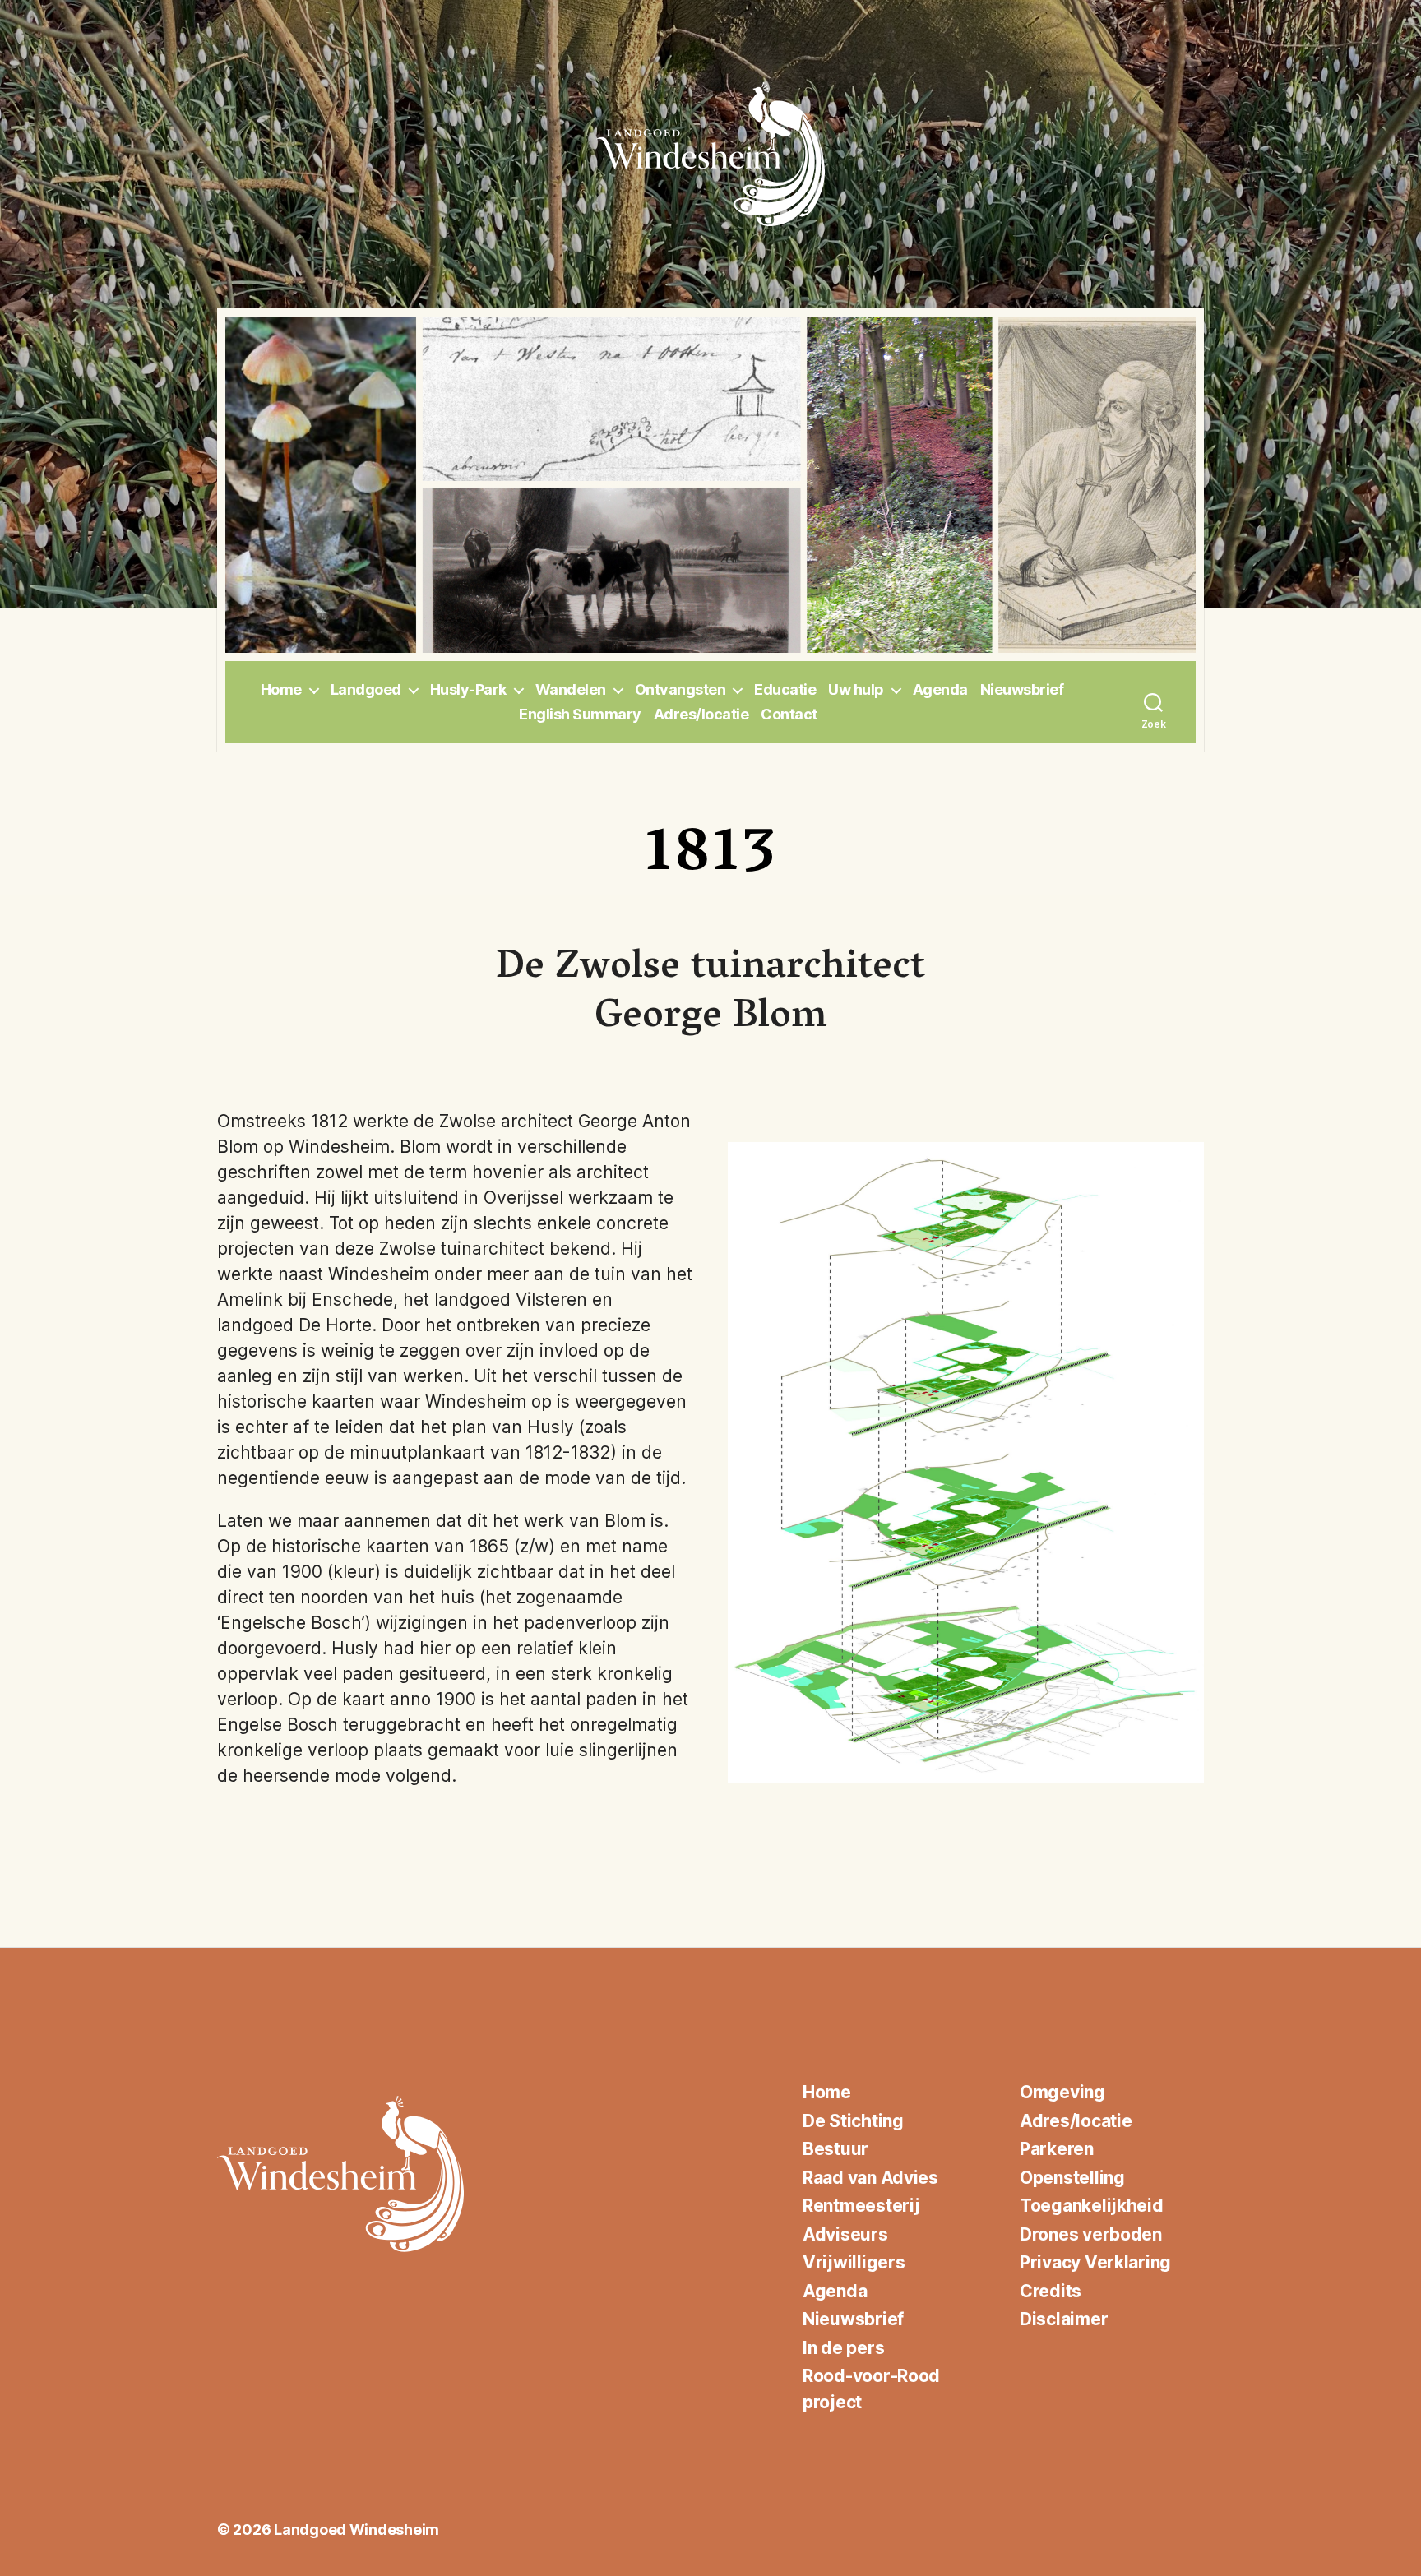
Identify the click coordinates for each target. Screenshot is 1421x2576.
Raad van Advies (870, 2178)
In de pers (843, 2348)
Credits (1051, 2291)
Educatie (785, 689)
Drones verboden (1091, 2234)
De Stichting (853, 2121)
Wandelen (571, 689)
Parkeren (1057, 2149)
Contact (789, 714)
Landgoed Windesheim (356, 2530)
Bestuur (835, 2149)
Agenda (940, 689)
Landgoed (366, 689)
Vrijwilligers (854, 2262)
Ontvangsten (680, 689)
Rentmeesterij (861, 2206)
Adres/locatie (701, 714)
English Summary (580, 714)
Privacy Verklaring (1095, 2262)
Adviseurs (845, 2234)
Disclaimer (1064, 2319)
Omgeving (1062, 2092)
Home (281, 689)
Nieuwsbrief (1022, 689)
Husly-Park (468, 689)
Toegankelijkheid (1092, 2206)
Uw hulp (856, 689)
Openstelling (1072, 2178)
